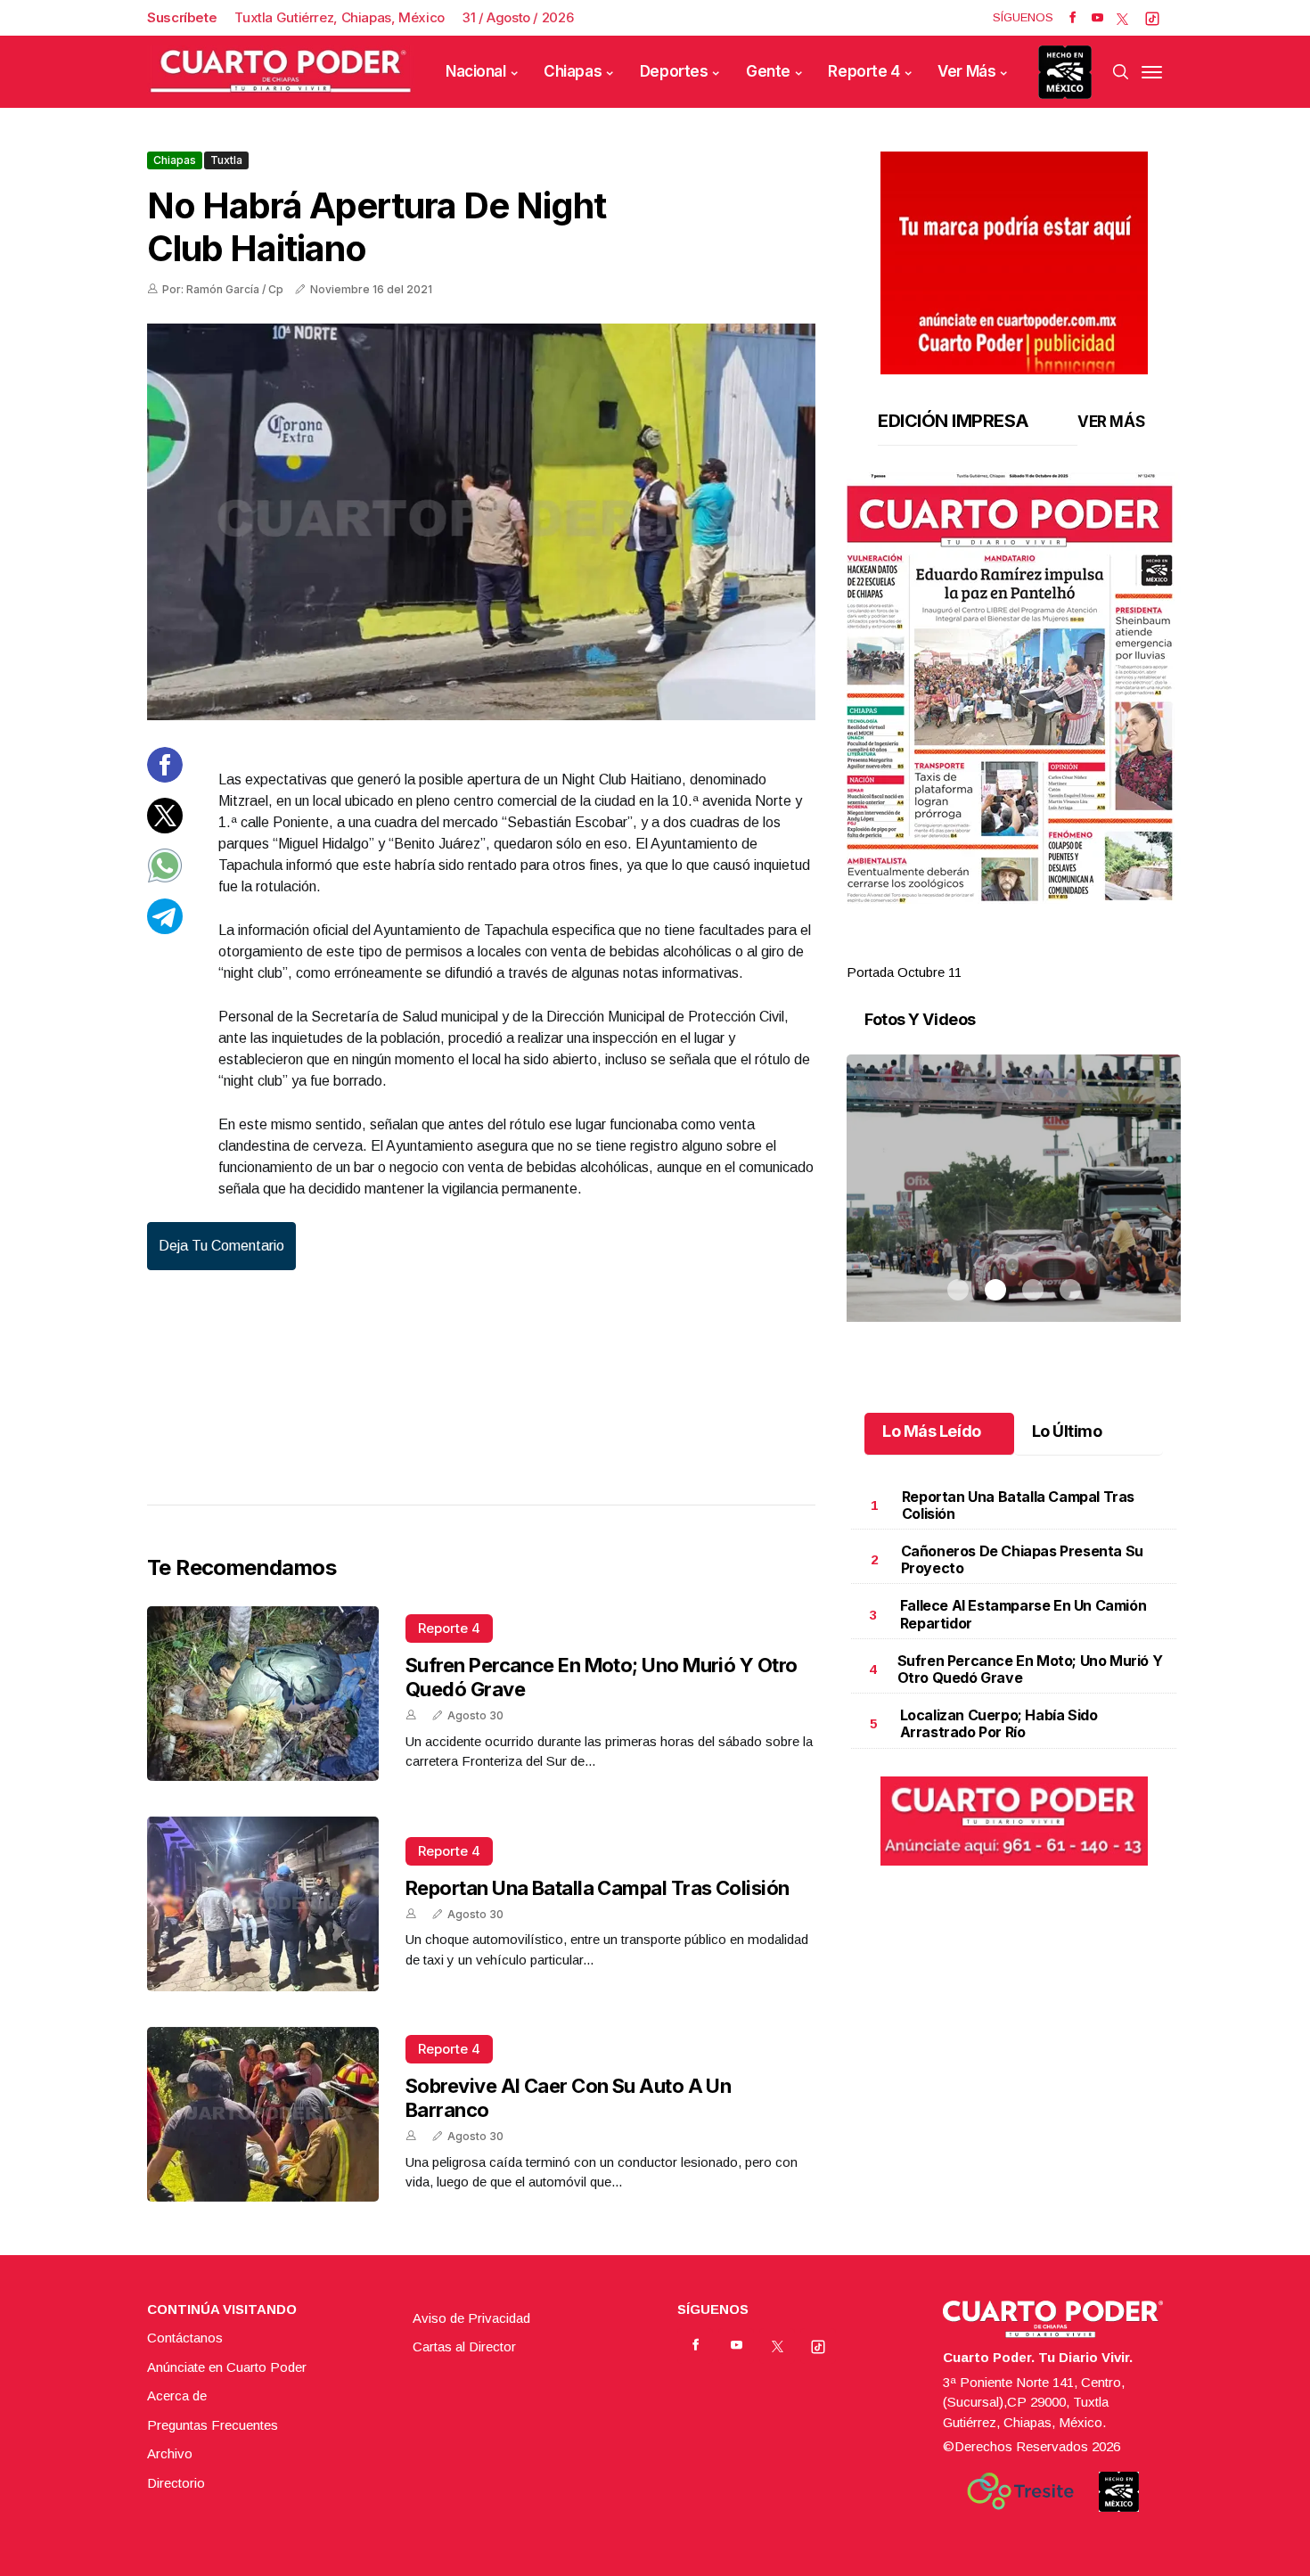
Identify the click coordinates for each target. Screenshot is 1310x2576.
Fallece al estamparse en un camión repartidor (1023, 1614)
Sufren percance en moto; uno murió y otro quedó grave (1030, 1669)
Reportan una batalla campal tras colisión (597, 1888)
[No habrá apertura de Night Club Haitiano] (481, 522)
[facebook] (1073, 18)
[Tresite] (1020, 2491)
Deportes (674, 71)
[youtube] (1097, 18)
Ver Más (966, 71)
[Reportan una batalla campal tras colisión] (263, 1904)
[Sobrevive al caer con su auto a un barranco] (263, 2114)
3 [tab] (1033, 951)
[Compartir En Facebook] (165, 778)
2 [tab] (995, 951)
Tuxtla (226, 160)
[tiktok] (1152, 18)
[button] (1014, 688)
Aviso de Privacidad (471, 2318)
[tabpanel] (1014, 728)
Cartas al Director (464, 2346)
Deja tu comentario (221, 1246)
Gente (768, 71)
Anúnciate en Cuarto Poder (227, 2367)
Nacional (476, 71)
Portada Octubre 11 (904, 972)
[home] (281, 72)
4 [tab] (1070, 951)
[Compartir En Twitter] (165, 828)
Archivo (170, 2453)
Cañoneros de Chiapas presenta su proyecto (1022, 1559)
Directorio (176, 2483)
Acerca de (177, 2396)
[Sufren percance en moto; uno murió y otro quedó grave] (263, 1694)
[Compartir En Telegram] (165, 928)
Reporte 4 (864, 71)
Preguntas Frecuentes (213, 2425)
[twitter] (1122, 18)
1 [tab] (958, 951)
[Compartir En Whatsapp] (165, 878)
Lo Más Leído (932, 1431)
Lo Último (1067, 1431)
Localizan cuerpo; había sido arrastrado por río (999, 1723)
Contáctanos (185, 2338)
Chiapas (573, 71)
